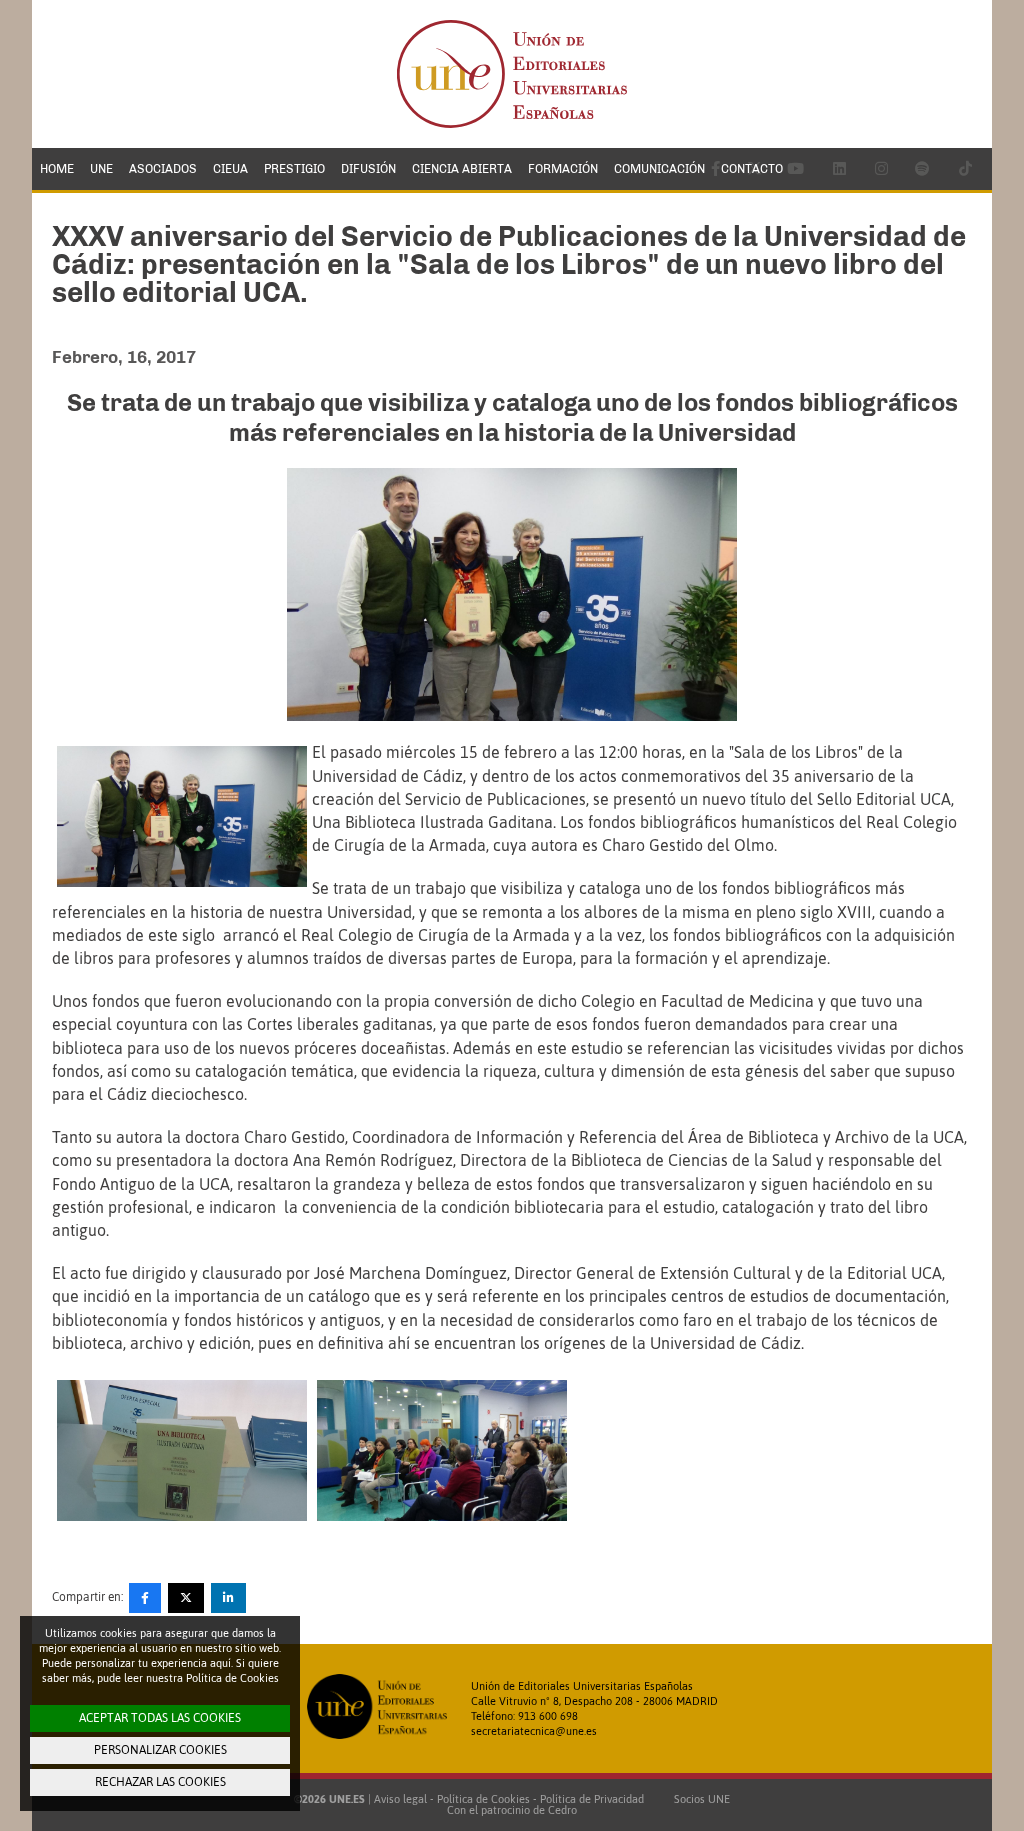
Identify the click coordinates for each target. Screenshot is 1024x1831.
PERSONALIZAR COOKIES (160, 1750)
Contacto (752, 169)
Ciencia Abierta (462, 169)
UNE (101, 169)
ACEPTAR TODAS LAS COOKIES (160, 1718)
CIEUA (230, 169)
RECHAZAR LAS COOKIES (160, 1782)
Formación (563, 169)
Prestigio (294, 169)
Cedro (562, 1810)
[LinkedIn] (228, 1598)
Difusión (368, 169)
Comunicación (659, 169)
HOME (57, 169)
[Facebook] (145, 1598)
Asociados (163, 169)
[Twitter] (186, 1598)
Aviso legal (400, 1799)
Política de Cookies (483, 1799)
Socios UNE (699, 1799)
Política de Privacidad (592, 1799)
